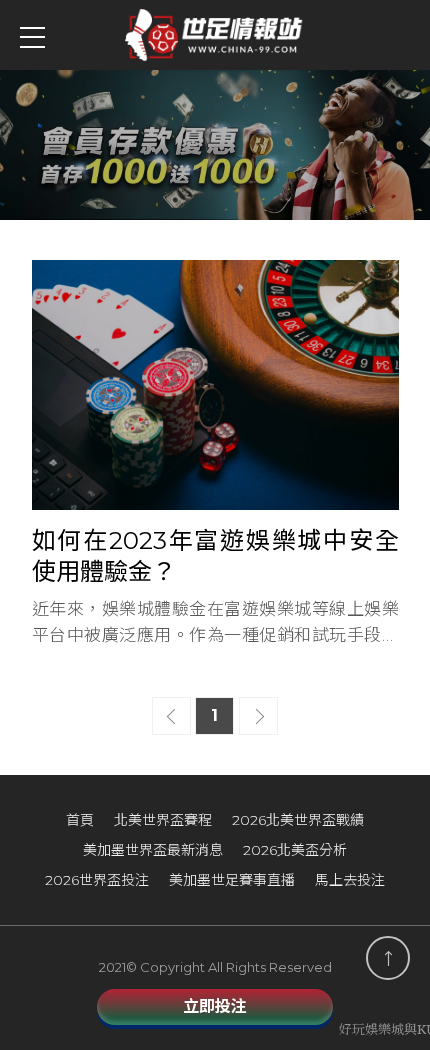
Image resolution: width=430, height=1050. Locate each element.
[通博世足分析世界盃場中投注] (215, 145)
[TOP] (388, 958)
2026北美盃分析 (295, 850)
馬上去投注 (350, 880)
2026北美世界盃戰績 (298, 820)
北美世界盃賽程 (163, 820)
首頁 (80, 820)
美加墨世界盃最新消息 (153, 850)
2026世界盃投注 (97, 880)
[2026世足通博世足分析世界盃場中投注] (215, 35)
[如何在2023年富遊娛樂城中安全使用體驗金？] (215, 453)
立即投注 (215, 1006)
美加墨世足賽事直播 (232, 880)
